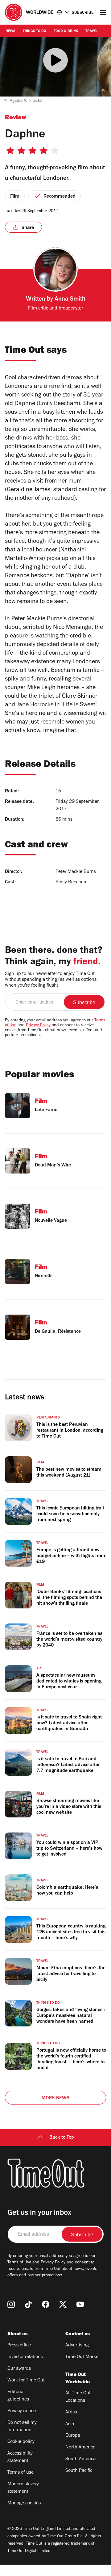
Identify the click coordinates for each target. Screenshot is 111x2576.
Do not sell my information (22, 2427)
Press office (19, 2345)
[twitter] (63, 2304)
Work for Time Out (26, 2381)
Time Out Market (83, 2357)
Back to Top (62, 2138)
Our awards (19, 2369)
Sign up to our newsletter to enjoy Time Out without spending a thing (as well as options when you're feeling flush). (51, 980)
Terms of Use (19, 2263)
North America (80, 2448)
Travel (91, 31)
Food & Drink (66, 31)
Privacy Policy (38, 1026)
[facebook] (46, 2304)
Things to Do (35, 31)
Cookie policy (21, 2442)
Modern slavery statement (23, 2488)
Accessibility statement (20, 2457)
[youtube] (80, 2304)
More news (55, 2098)
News (10, 31)
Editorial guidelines (18, 2396)
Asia (70, 2424)
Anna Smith (70, 300)
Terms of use (21, 2473)
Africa (71, 2412)
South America (80, 2459)
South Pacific (79, 2471)
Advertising (77, 2345)
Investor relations (25, 2357)
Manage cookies (24, 2503)
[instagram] (11, 2304)
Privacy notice (22, 2411)
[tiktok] (28, 2304)
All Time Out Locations (78, 2397)
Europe (73, 2436)
